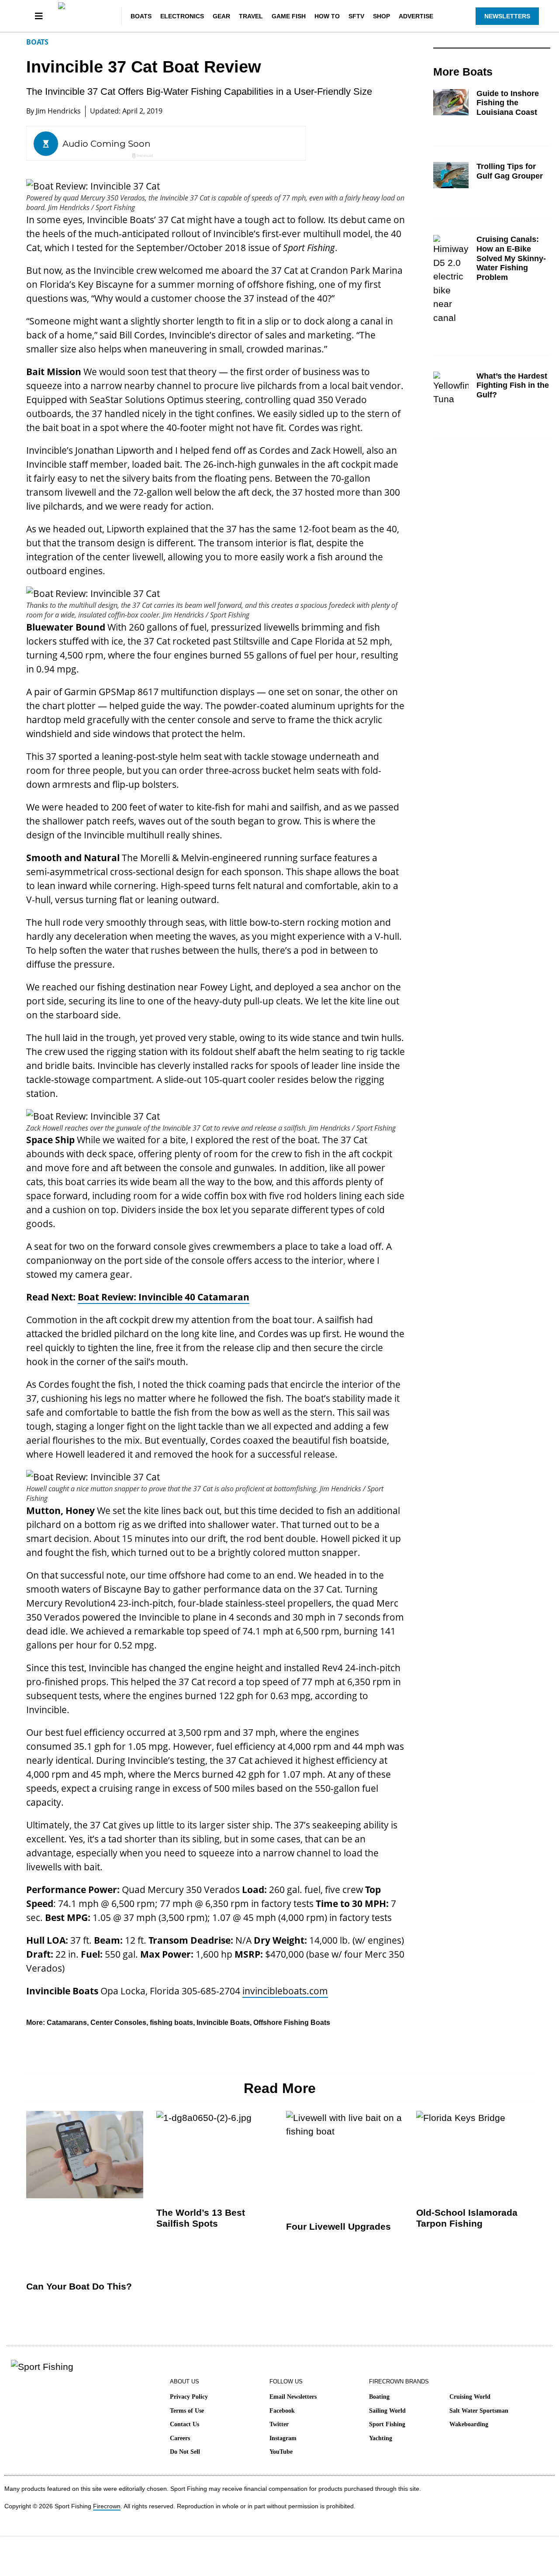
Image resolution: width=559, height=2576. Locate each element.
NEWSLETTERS (507, 16)
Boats (141, 16)
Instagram (283, 2438)
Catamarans (67, 2023)
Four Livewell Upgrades (338, 2226)
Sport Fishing (387, 2424)
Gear (221, 16)
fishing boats (171, 2023)
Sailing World (387, 2411)
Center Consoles (118, 2023)
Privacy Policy (189, 2397)
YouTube (281, 2452)
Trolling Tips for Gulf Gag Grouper (510, 171)
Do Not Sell (185, 2452)
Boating (379, 2397)
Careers (180, 2438)
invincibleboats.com (285, 1991)
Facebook (282, 2411)
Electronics (182, 16)
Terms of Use (187, 2411)
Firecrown (107, 2506)
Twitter (279, 2424)
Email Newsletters (293, 2397)
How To (327, 16)
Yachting (381, 2438)
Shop (381, 16)
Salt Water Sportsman (479, 2411)
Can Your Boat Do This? (79, 2286)
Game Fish (289, 16)
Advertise (416, 16)
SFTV (356, 16)
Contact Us (185, 2424)
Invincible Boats (223, 2023)
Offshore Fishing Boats (292, 2023)
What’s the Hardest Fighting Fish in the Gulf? (513, 385)
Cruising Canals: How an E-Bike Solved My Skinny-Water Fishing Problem (511, 258)
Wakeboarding (469, 2424)
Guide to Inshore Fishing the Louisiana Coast (508, 103)
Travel (251, 16)
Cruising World (470, 2397)
